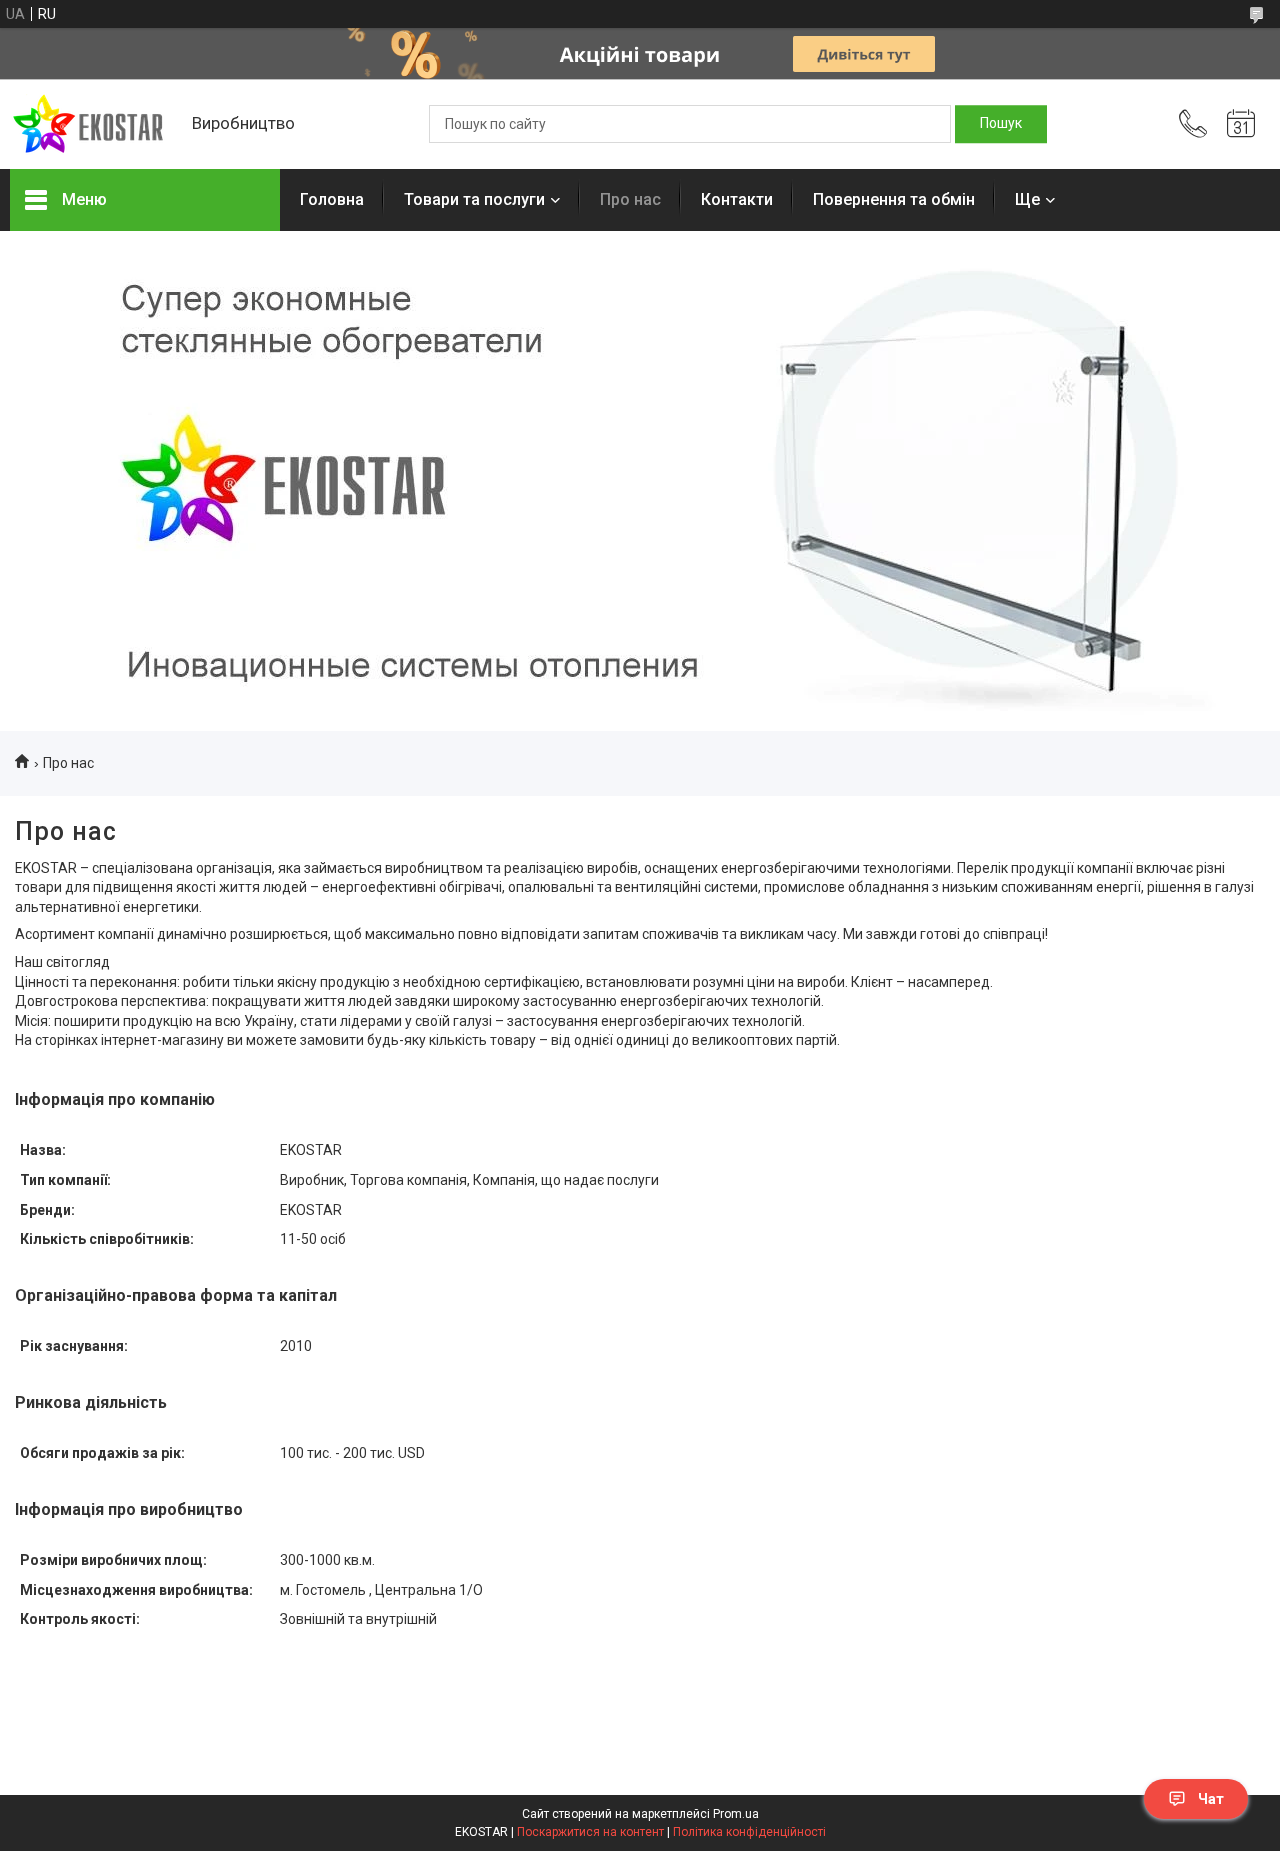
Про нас (630, 199)
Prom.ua (736, 1814)
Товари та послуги (474, 199)
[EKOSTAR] (91, 124)
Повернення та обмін (894, 199)
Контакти (737, 199)
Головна (332, 199)
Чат (1211, 1799)
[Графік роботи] (1241, 124)
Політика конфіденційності (749, 1832)
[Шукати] (1001, 124)
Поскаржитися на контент (590, 1832)
